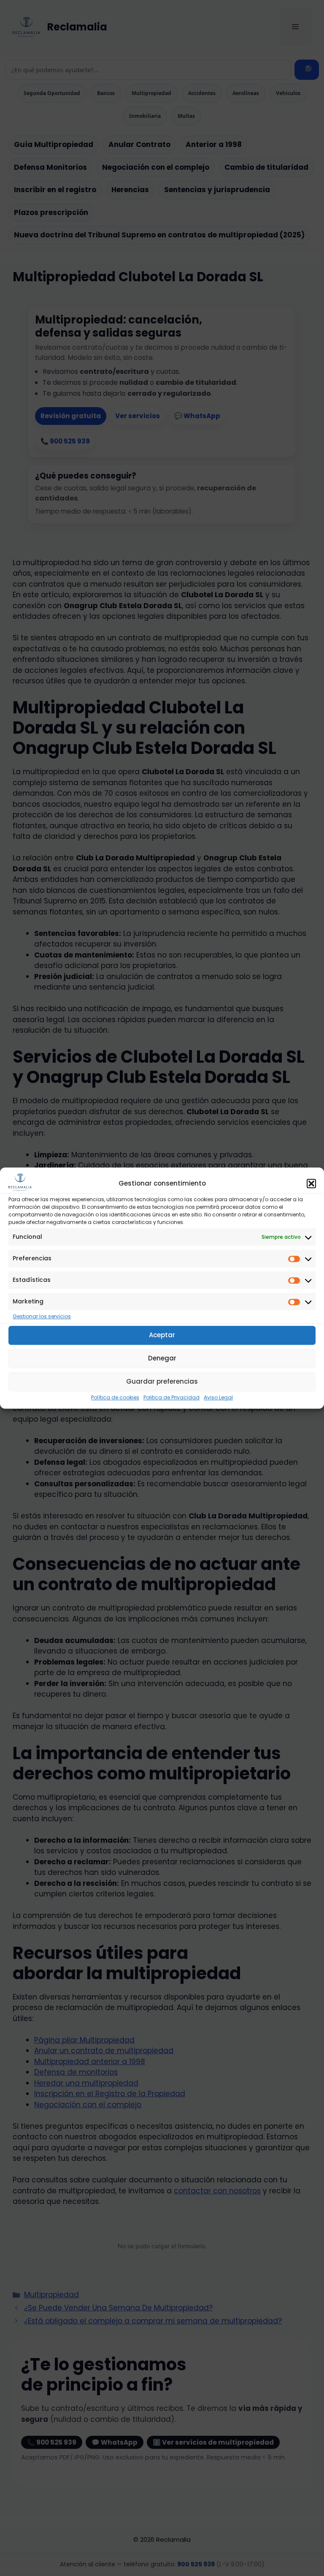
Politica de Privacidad (171, 1397)
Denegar (162, 1358)
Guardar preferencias (162, 1381)
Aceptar (162, 1335)
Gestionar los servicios (42, 1316)
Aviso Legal (218, 1397)
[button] (311, 1184)
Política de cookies (115, 1397)
